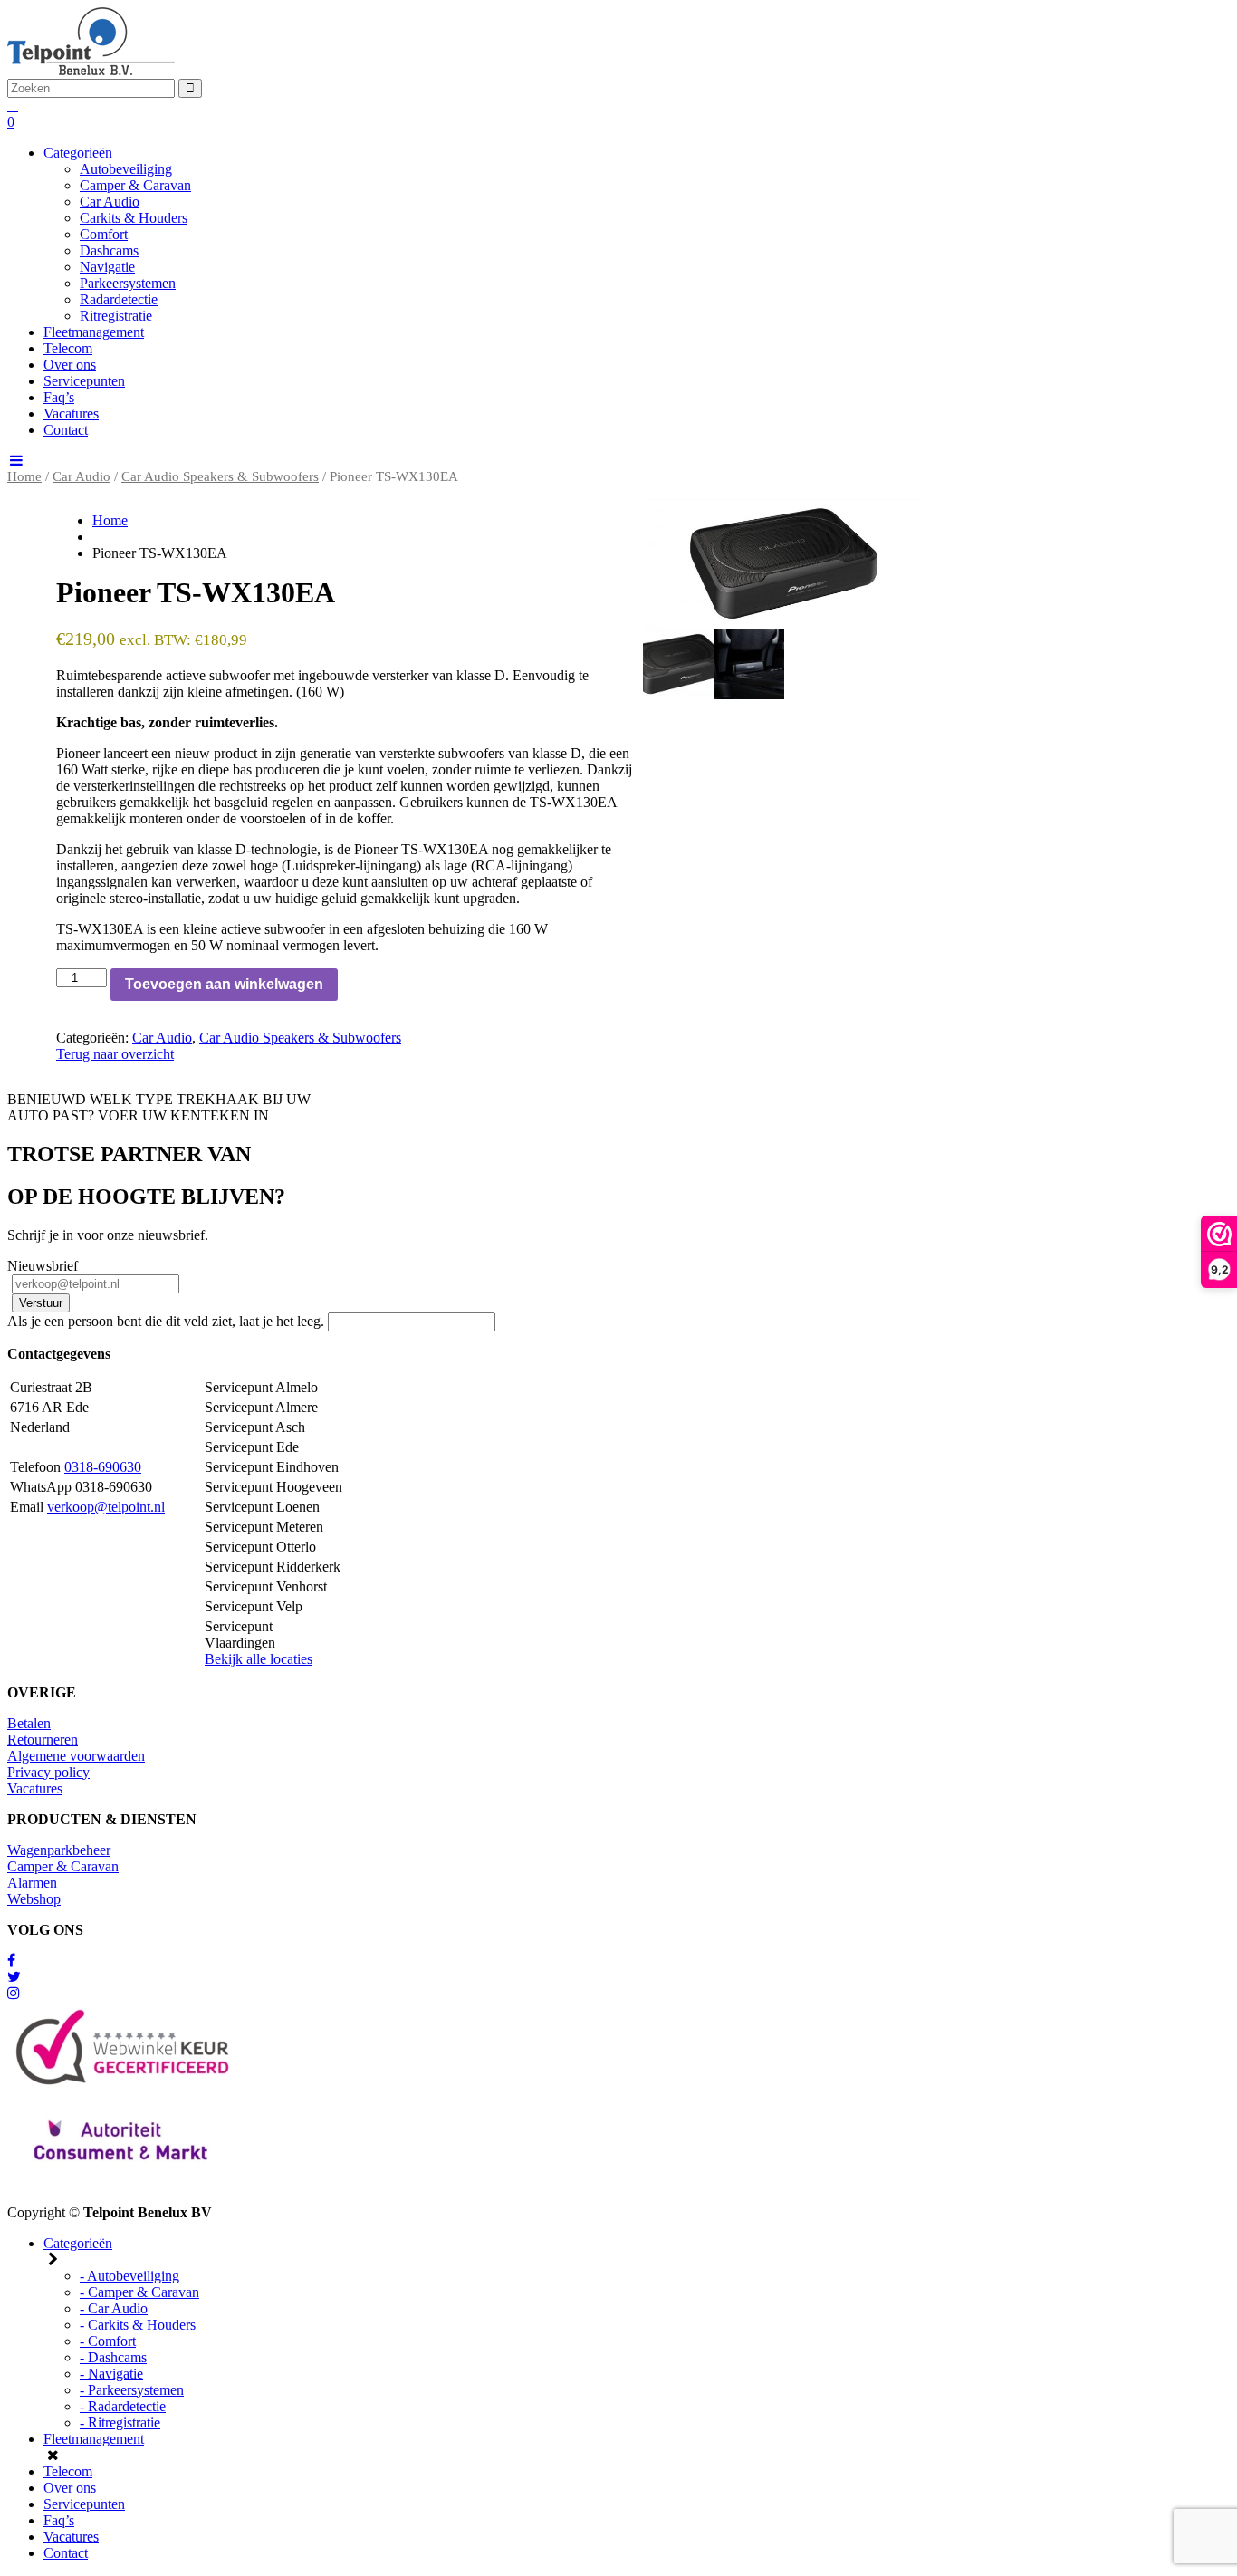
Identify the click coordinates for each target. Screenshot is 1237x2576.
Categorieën (78, 153)
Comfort (104, 234)
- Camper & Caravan (139, 2292)
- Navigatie (111, 2374)
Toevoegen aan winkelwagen (224, 984)
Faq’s (59, 397)
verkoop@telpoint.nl (106, 1507)
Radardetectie (119, 299)
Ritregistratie (116, 316)
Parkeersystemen (128, 283)
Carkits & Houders (134, 218)
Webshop (34, 1899)
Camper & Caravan (135, 185)
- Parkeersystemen (132, 2390)
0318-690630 (103, 1467)
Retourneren (43, 1740)
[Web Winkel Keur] (11, 1961)
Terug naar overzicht (115, 1054)
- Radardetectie (123, 2406)
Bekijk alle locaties (259, 1659)
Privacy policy (48, 1772)
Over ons (70, 365)
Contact (66, 430)
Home (24, 476)
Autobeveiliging (126, 169)
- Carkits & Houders (138, 2325)
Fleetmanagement (94, 332)
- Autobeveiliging (129, 2276)
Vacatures (71, 413)
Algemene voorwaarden (76, 1756)
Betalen (29, 1723)
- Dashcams (113, 2357)
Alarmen (32, 1883)
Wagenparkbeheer (59, 1850)
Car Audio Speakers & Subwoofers (220, 476)
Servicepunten (84, 381)
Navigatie (107, 267)
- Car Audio (114, 2308)
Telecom (68, 348)
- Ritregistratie (120, 2422)
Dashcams (109, 250)
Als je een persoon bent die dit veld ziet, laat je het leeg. (168, 1321)
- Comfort (108, 2341)
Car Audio (110, 202)
